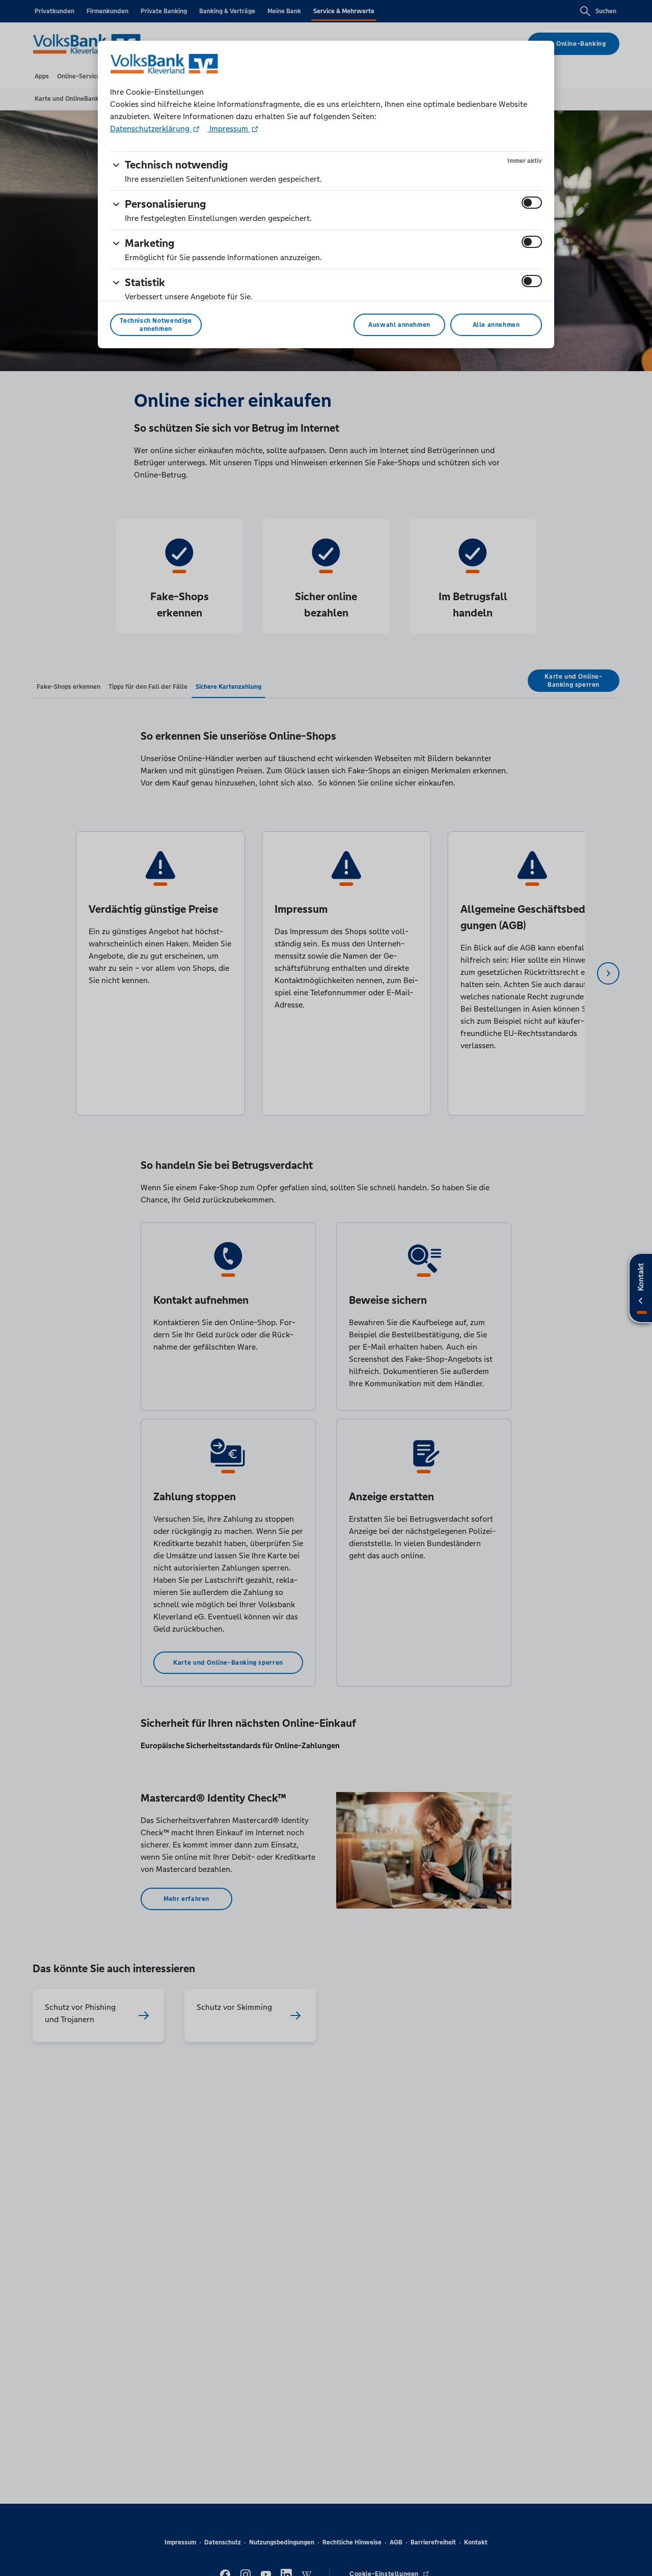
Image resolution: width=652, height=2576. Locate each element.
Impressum (229, 129)
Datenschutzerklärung (151, 129)
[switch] (532, 203)
